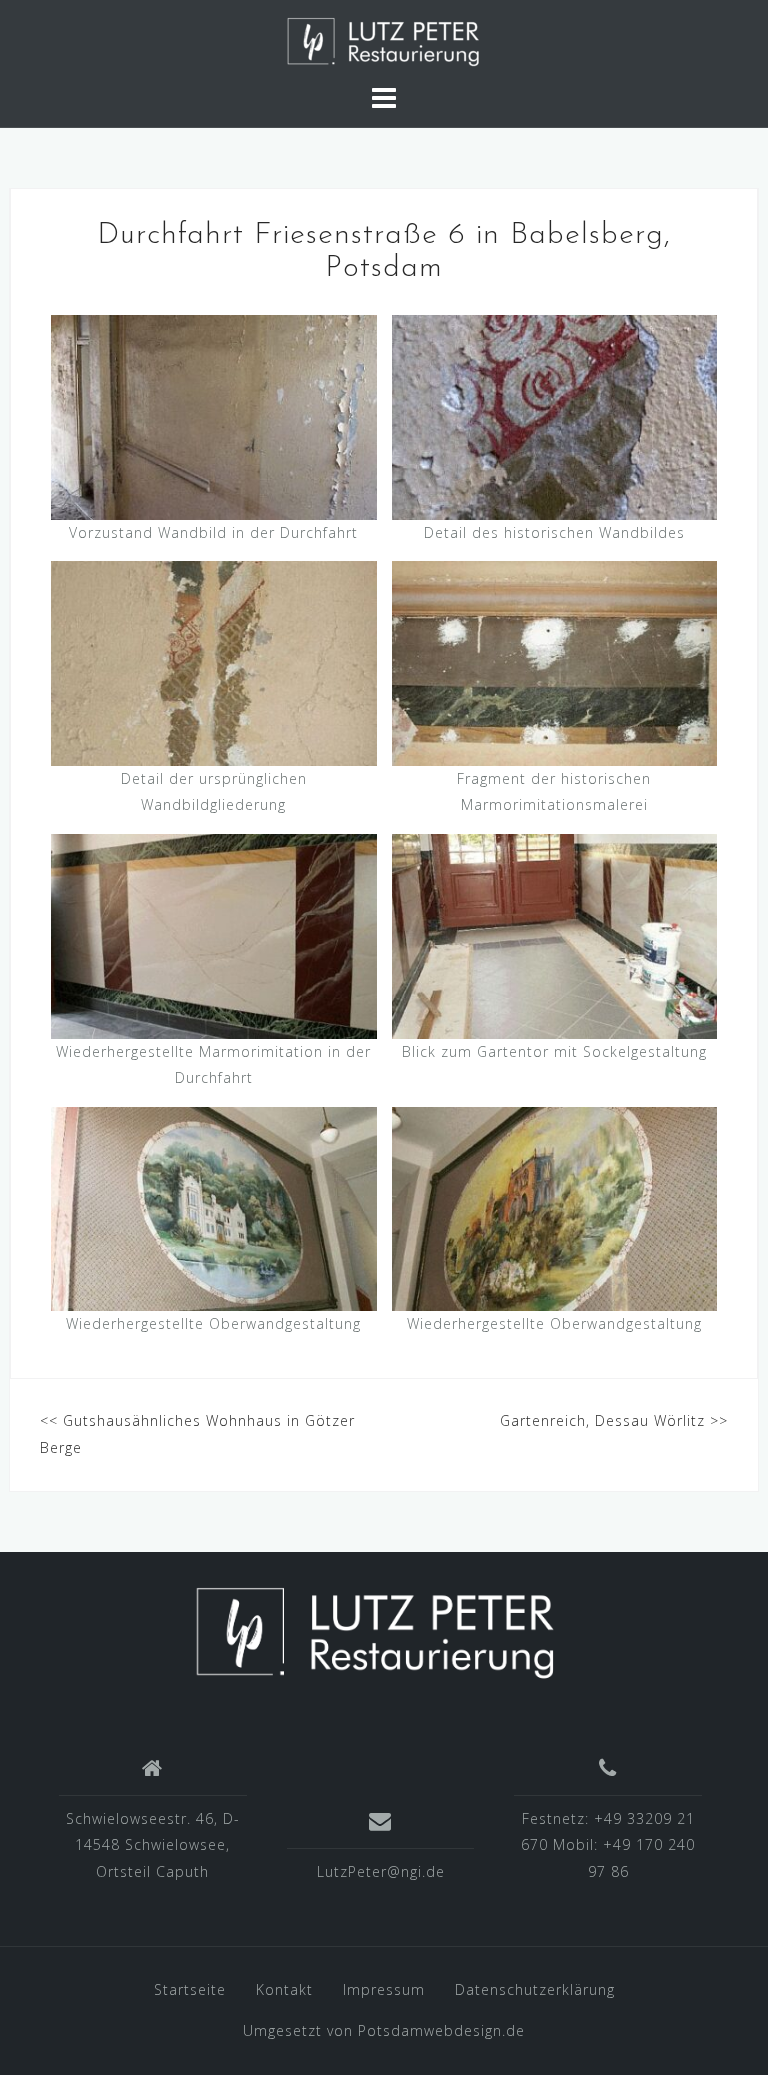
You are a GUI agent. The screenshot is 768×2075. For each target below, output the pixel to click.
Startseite (190, 1989)
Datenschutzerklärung (535, 1989)
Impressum (384, 1989)
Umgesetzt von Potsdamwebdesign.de (384, 2030)
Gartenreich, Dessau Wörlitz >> (614, 1420)
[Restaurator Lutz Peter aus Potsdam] (377, 1630)
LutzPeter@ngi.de (381, 1871)
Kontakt (284, 1989)
